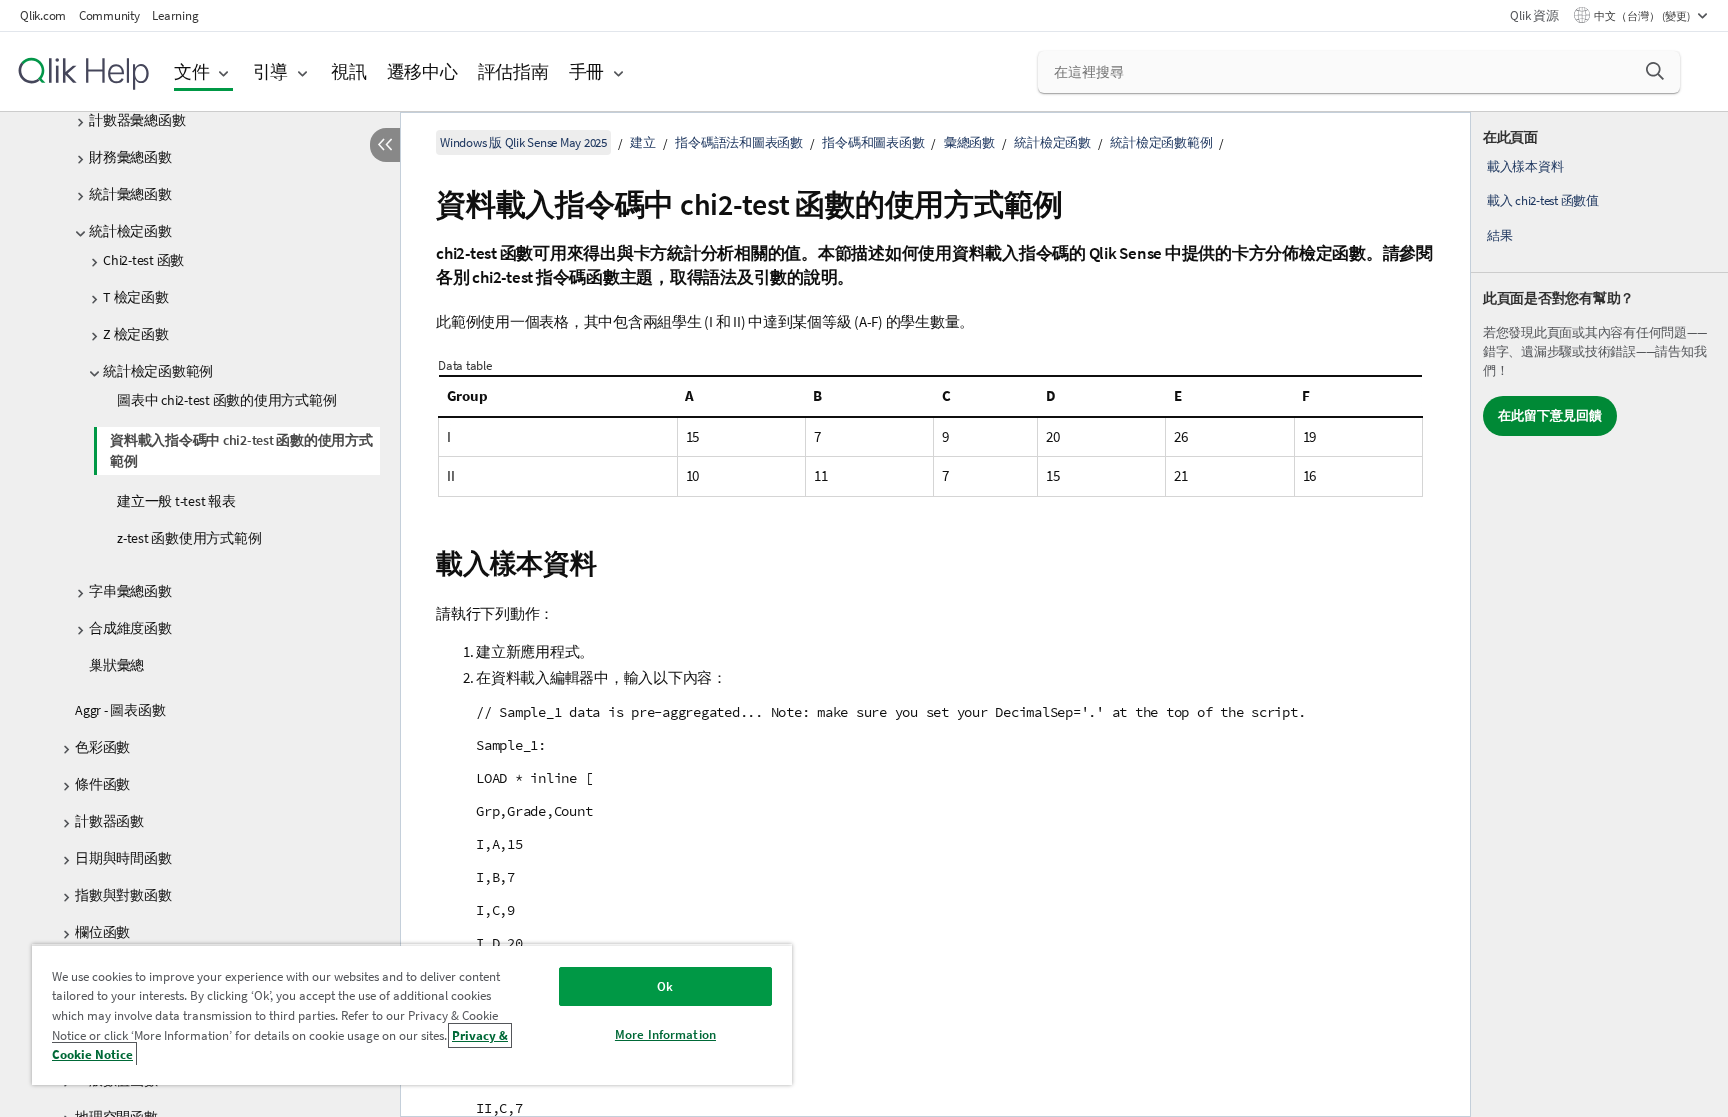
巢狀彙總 (116, 665)
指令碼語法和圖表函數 (739, 142)
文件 (192, 71)
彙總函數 (969, 142)
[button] (1655, 71)
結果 (1500, 235)
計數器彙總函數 (137, 120)
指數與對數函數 (123, 895)
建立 (643, 142)
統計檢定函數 (130, 231)
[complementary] (1599, 614)
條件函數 (102, 784)
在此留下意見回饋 (1550, 415)
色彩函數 (102, 747)
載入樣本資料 (1525, 166)
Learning (175, 15)
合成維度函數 (130, 628)
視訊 (349, 71)
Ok (665, 986)
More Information (665, 1034)
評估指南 (513, 71)
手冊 (587, 71)
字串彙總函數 (130, 591)
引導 (271, 71)
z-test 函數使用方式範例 (189, 538)
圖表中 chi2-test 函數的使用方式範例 (226, 400)
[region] (412, 1014)
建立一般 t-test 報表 (176, 501)
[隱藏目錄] (385, 145)
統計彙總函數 (130, 194)
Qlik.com (43, 15)
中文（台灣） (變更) (1643, 16)
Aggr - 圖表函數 (120, 710)
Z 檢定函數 (136, 334)
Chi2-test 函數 (143, 260)
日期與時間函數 (123, 858)
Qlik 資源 (1534, 15)
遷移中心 (422, 71)
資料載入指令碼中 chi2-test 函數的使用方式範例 (241, 450)
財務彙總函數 (130, 157)
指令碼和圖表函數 (873, 142)
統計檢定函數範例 (158, 371)
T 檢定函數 (136, 297)
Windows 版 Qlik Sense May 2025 (523, 142)
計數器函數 (109, 821)
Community (109, 15)
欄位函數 (102, 932)
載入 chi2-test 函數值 (1543, 200)
